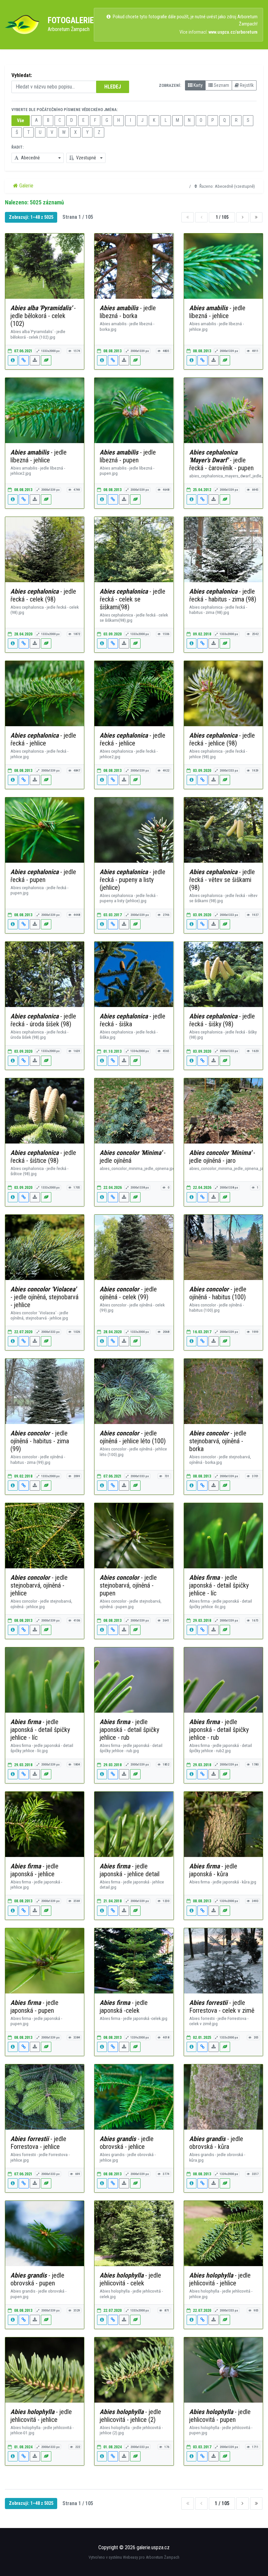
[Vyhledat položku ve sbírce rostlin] (46, 360)
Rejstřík (246, 85)
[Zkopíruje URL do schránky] (24, 360)
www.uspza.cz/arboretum (233, 32)
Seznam (221, 85)
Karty (198, 85)
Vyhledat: (22, 75)
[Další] (243, 217)
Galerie (26, 186)
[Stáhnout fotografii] (35, 360)
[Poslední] (256, 217)
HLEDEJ (113, 87)
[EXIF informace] (13, 360)
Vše (21, 120)
